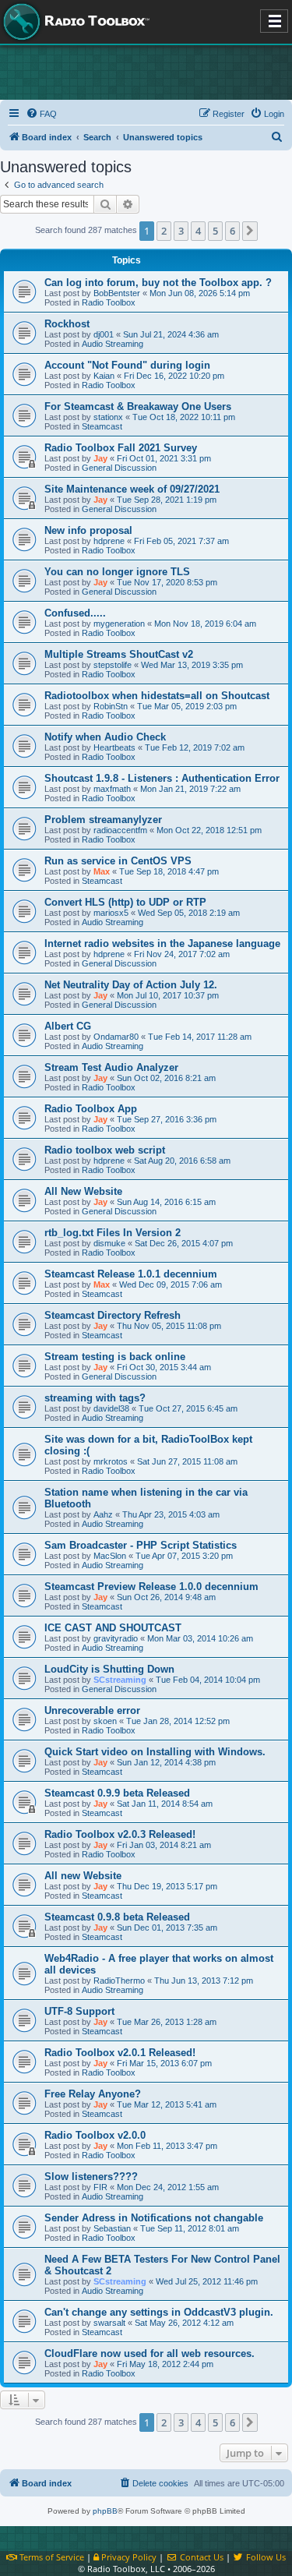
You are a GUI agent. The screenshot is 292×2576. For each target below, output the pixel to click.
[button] (250, 231)
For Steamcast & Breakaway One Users (138, 406)
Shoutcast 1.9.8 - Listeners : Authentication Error (162, 778)
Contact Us (200, 2557)
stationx (108, 417)
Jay (100, 458)
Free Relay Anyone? (93, 2094)
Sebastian (112, 2228)
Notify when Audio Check (105, 737)
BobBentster (117, 293)
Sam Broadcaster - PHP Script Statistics (141, 1545)
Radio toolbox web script (105, 1150)
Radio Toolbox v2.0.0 (95, 2135)
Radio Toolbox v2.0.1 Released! (120, 2053)
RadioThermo (119, 1981)
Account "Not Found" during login (127, 365)
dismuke (109, 1243)
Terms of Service (51, 2557)
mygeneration (119, 624)
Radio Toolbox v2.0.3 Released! (120, 1834)
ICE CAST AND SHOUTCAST (113, 1628)
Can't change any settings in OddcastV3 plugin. (159, 2312)
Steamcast (102, 426)
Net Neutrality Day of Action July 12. (131, 985)
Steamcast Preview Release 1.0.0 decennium (151, 1587)
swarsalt (109, 2323)
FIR (100, 2187)
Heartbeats (114, 747)
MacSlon (110, 1556)
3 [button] (181, 231)
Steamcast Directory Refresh (113, 1315)
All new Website (83, 1876)
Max (102, 871)
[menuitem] (41, 114)
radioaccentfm (120, 830)
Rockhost (67, 324)
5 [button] (215, 231)
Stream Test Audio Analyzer (111, 1067)
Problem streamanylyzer (103, 820)
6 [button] (232, 231)
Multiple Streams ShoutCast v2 (119, 654)
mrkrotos (111, 1461)
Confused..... (75, 613)
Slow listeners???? (91, 2177)
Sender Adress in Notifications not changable (154, 2218)
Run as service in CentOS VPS (118, 861)
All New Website (83, 1191)
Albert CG (68, 1026)
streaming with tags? (95, 1398)
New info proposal (88, 530)
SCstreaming (120, 1680)
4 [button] (198, 231)
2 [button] (164, 231)
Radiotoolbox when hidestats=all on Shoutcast (157, 696)
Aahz (103, 1514)
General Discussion (119, 468)
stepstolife (113, 665)
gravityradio (116, 1638)
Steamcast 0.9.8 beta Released (117, 1917)
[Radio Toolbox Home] (74, 22)
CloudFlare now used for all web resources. (150, 2353)
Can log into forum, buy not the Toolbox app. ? (158, 283)
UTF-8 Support (79, 2011)
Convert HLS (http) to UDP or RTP (125, 902)
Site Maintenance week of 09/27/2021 (132, 489)
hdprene (109, 541)
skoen (105, 1721)
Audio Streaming (113, 344)
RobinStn (111, 706)
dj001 (104, 334)
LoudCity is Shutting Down (109, 1669)
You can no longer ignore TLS (117, 572)
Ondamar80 (116, 1037)
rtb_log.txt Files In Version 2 (113, 1233)
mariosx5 (111, 913)
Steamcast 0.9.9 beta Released (117, 1793)
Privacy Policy (128, 2557)
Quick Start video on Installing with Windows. (155, 1752)
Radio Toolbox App (91, 1109)
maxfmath (112, 789)
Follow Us (265, 2557)
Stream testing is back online (115, 1357)
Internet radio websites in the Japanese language (162, 943)
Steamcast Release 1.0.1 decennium (131, 1274)
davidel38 (111, 1408)
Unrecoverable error (92, 1710)
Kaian (104, 376)
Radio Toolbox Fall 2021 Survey (121, 448)
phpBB (105, 2511)
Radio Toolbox (109, 302)
